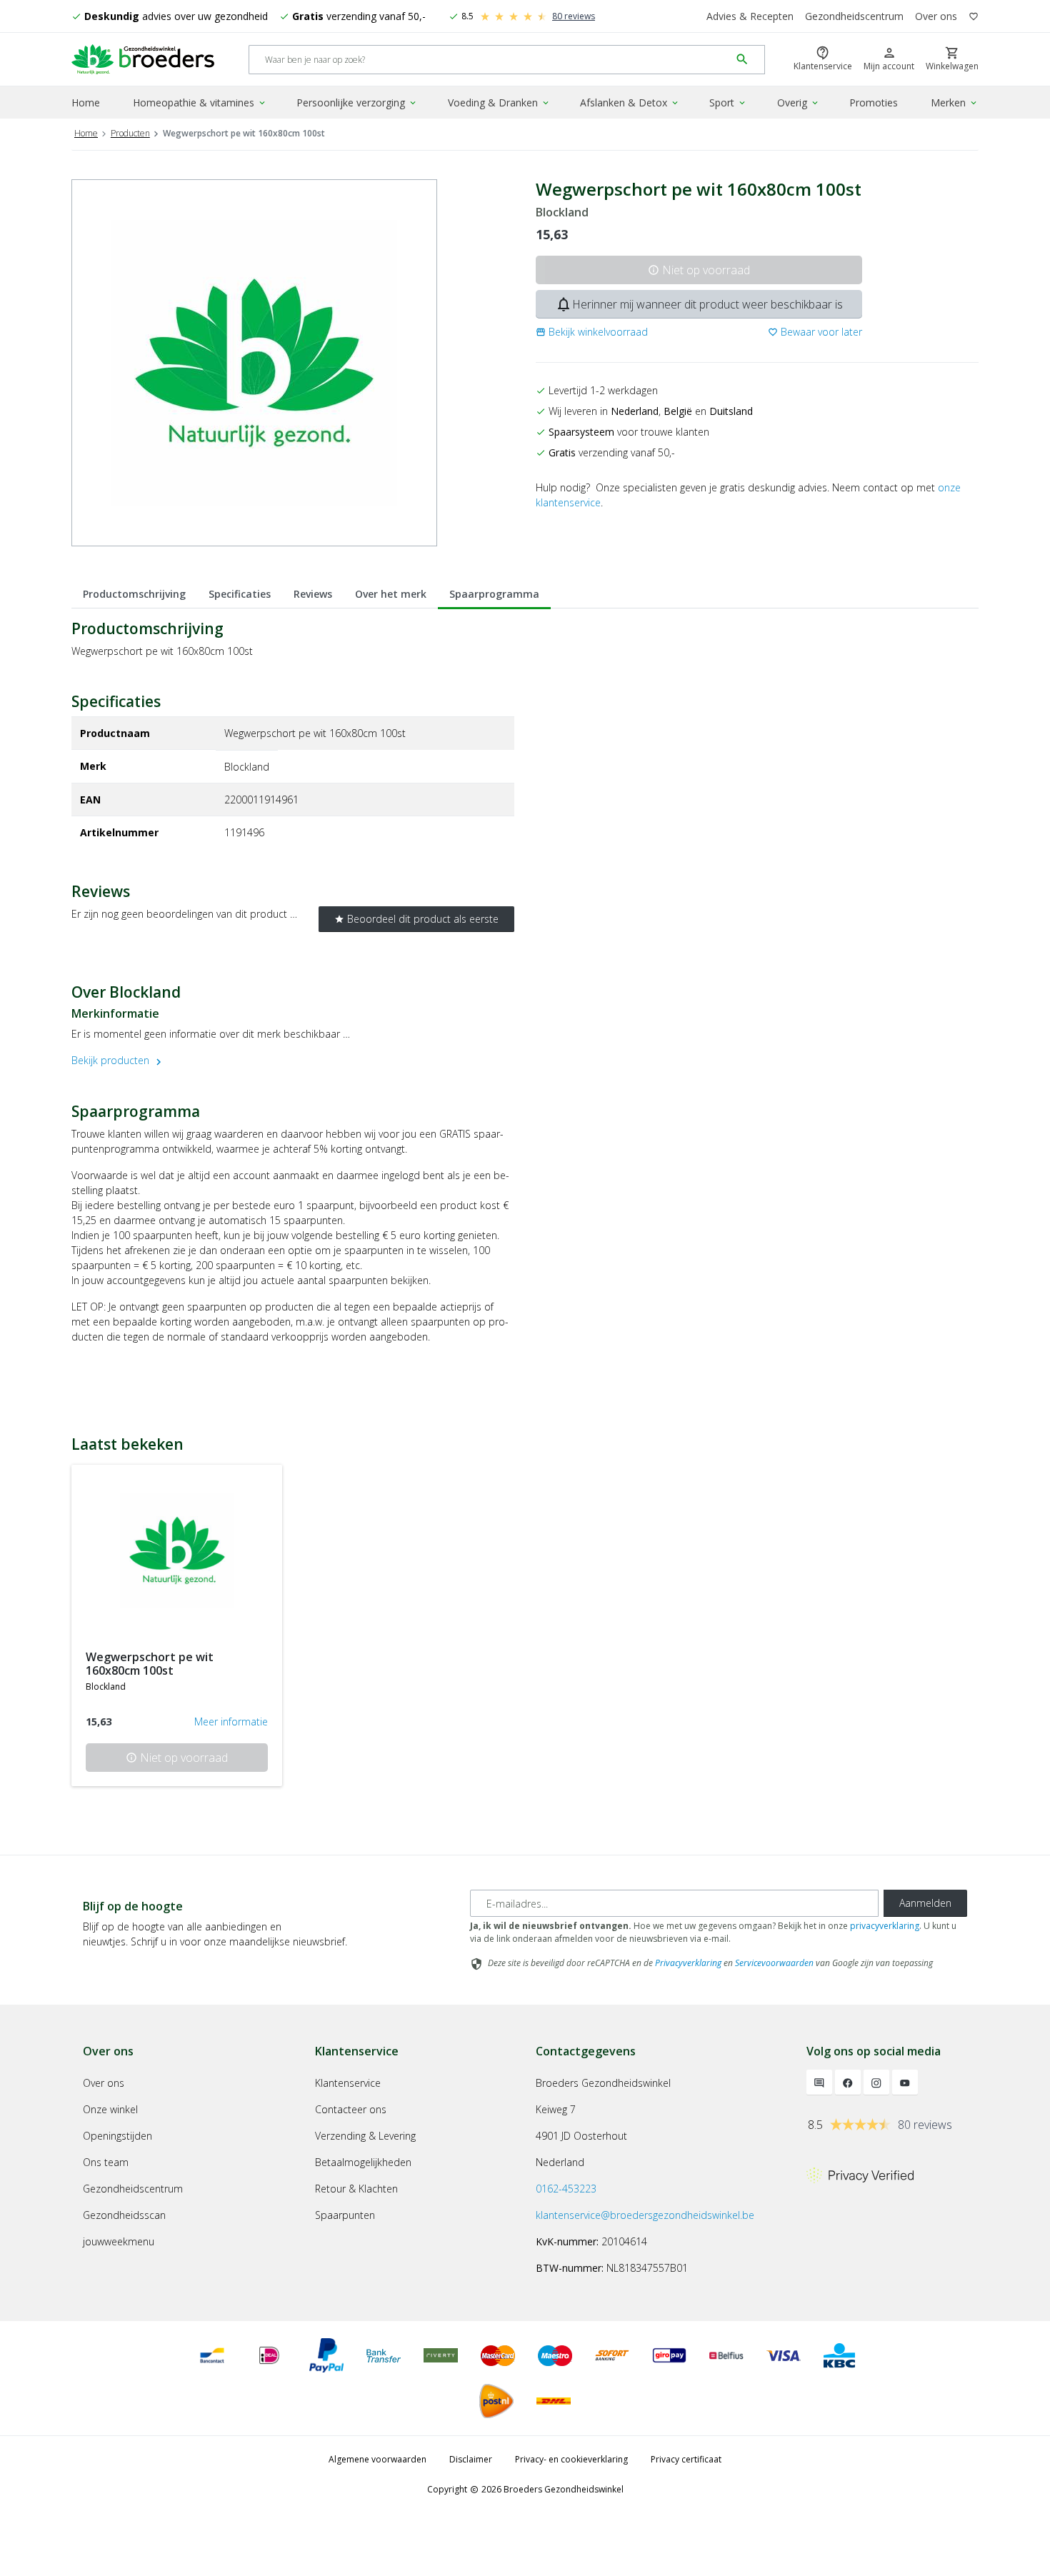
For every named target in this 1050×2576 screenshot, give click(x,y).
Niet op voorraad (699, 270)
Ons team (106, 2162)
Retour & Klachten (356, 2189)
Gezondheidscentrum (854, 16)
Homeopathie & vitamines (200, 102)
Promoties (874, 102)
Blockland (562, 212)
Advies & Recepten (750, 16)
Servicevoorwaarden (774, 1963)
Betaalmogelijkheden (363, 2162)
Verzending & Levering (365, 2136)
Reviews (313, 594)
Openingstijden (117, 2136)
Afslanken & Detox (630, 102)
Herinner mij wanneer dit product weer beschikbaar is (699, 304)
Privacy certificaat (686, 2459)
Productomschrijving (134, 594)
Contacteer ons (351, 2109)
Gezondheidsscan (124, 2215)
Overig (799, 102)
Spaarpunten (345, 2215)
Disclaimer (471, 2459)
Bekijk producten (118, 1060)
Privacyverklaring (688, 1963)
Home (86, 102)
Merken (955, 102)
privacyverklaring (885, 1926)
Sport (728, 102)
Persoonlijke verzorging (357, 102)
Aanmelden (925, 1903)
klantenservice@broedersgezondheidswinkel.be (645, 2215)
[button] (592, 332)
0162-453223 (566, 2189)
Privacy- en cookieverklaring (571, 2459)
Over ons (936, 16)
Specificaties (240, 594)
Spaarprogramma (494, 594)
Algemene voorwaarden (377, 2459)
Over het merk (391, 594)
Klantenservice (348, 2083)
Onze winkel (110, 2109)
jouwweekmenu (119, 2241)
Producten (130, 133)
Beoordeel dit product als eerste (416, 919)
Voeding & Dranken (499, 102)
